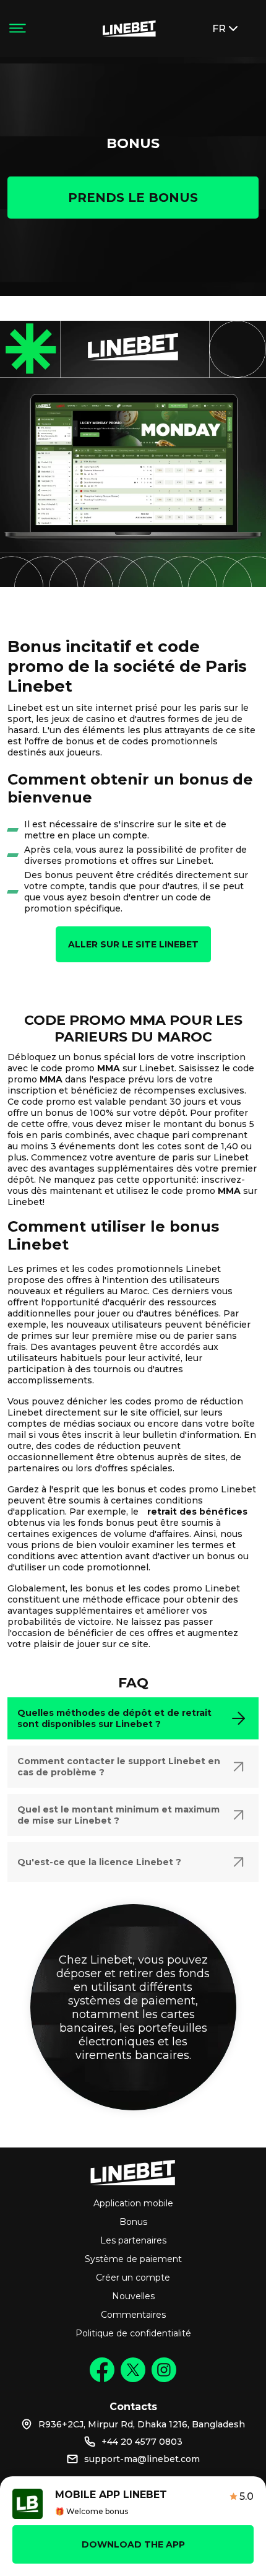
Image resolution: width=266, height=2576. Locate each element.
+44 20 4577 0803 (142, 2442)
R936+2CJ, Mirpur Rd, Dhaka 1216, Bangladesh (142, 2424)
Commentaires (133, 2315)
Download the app (133, 2544)
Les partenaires (133, 2240)
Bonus (133, 2222)
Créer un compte (133, 2278)
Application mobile (133, 2203)
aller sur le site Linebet (133, 944)
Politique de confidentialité (133, 2333)
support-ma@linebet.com (142, 2459)
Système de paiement (133, 2259)
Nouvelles (133, 2296)
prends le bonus (133, 198)
